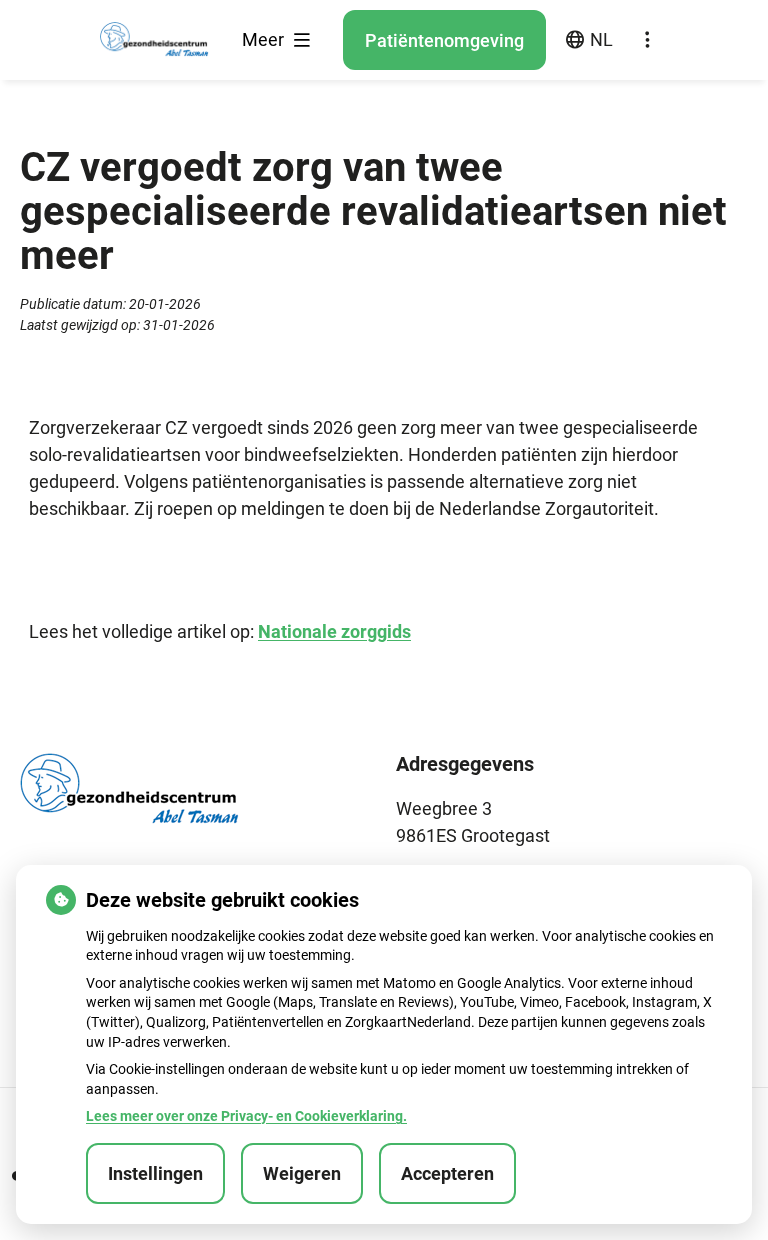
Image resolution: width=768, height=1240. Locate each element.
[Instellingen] (647, 40)
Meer (265, 39)
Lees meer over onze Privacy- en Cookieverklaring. (246, 1116)
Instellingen (155, 1173)
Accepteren (447, 1173)
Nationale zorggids (334, 631)
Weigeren (302, 1173)
